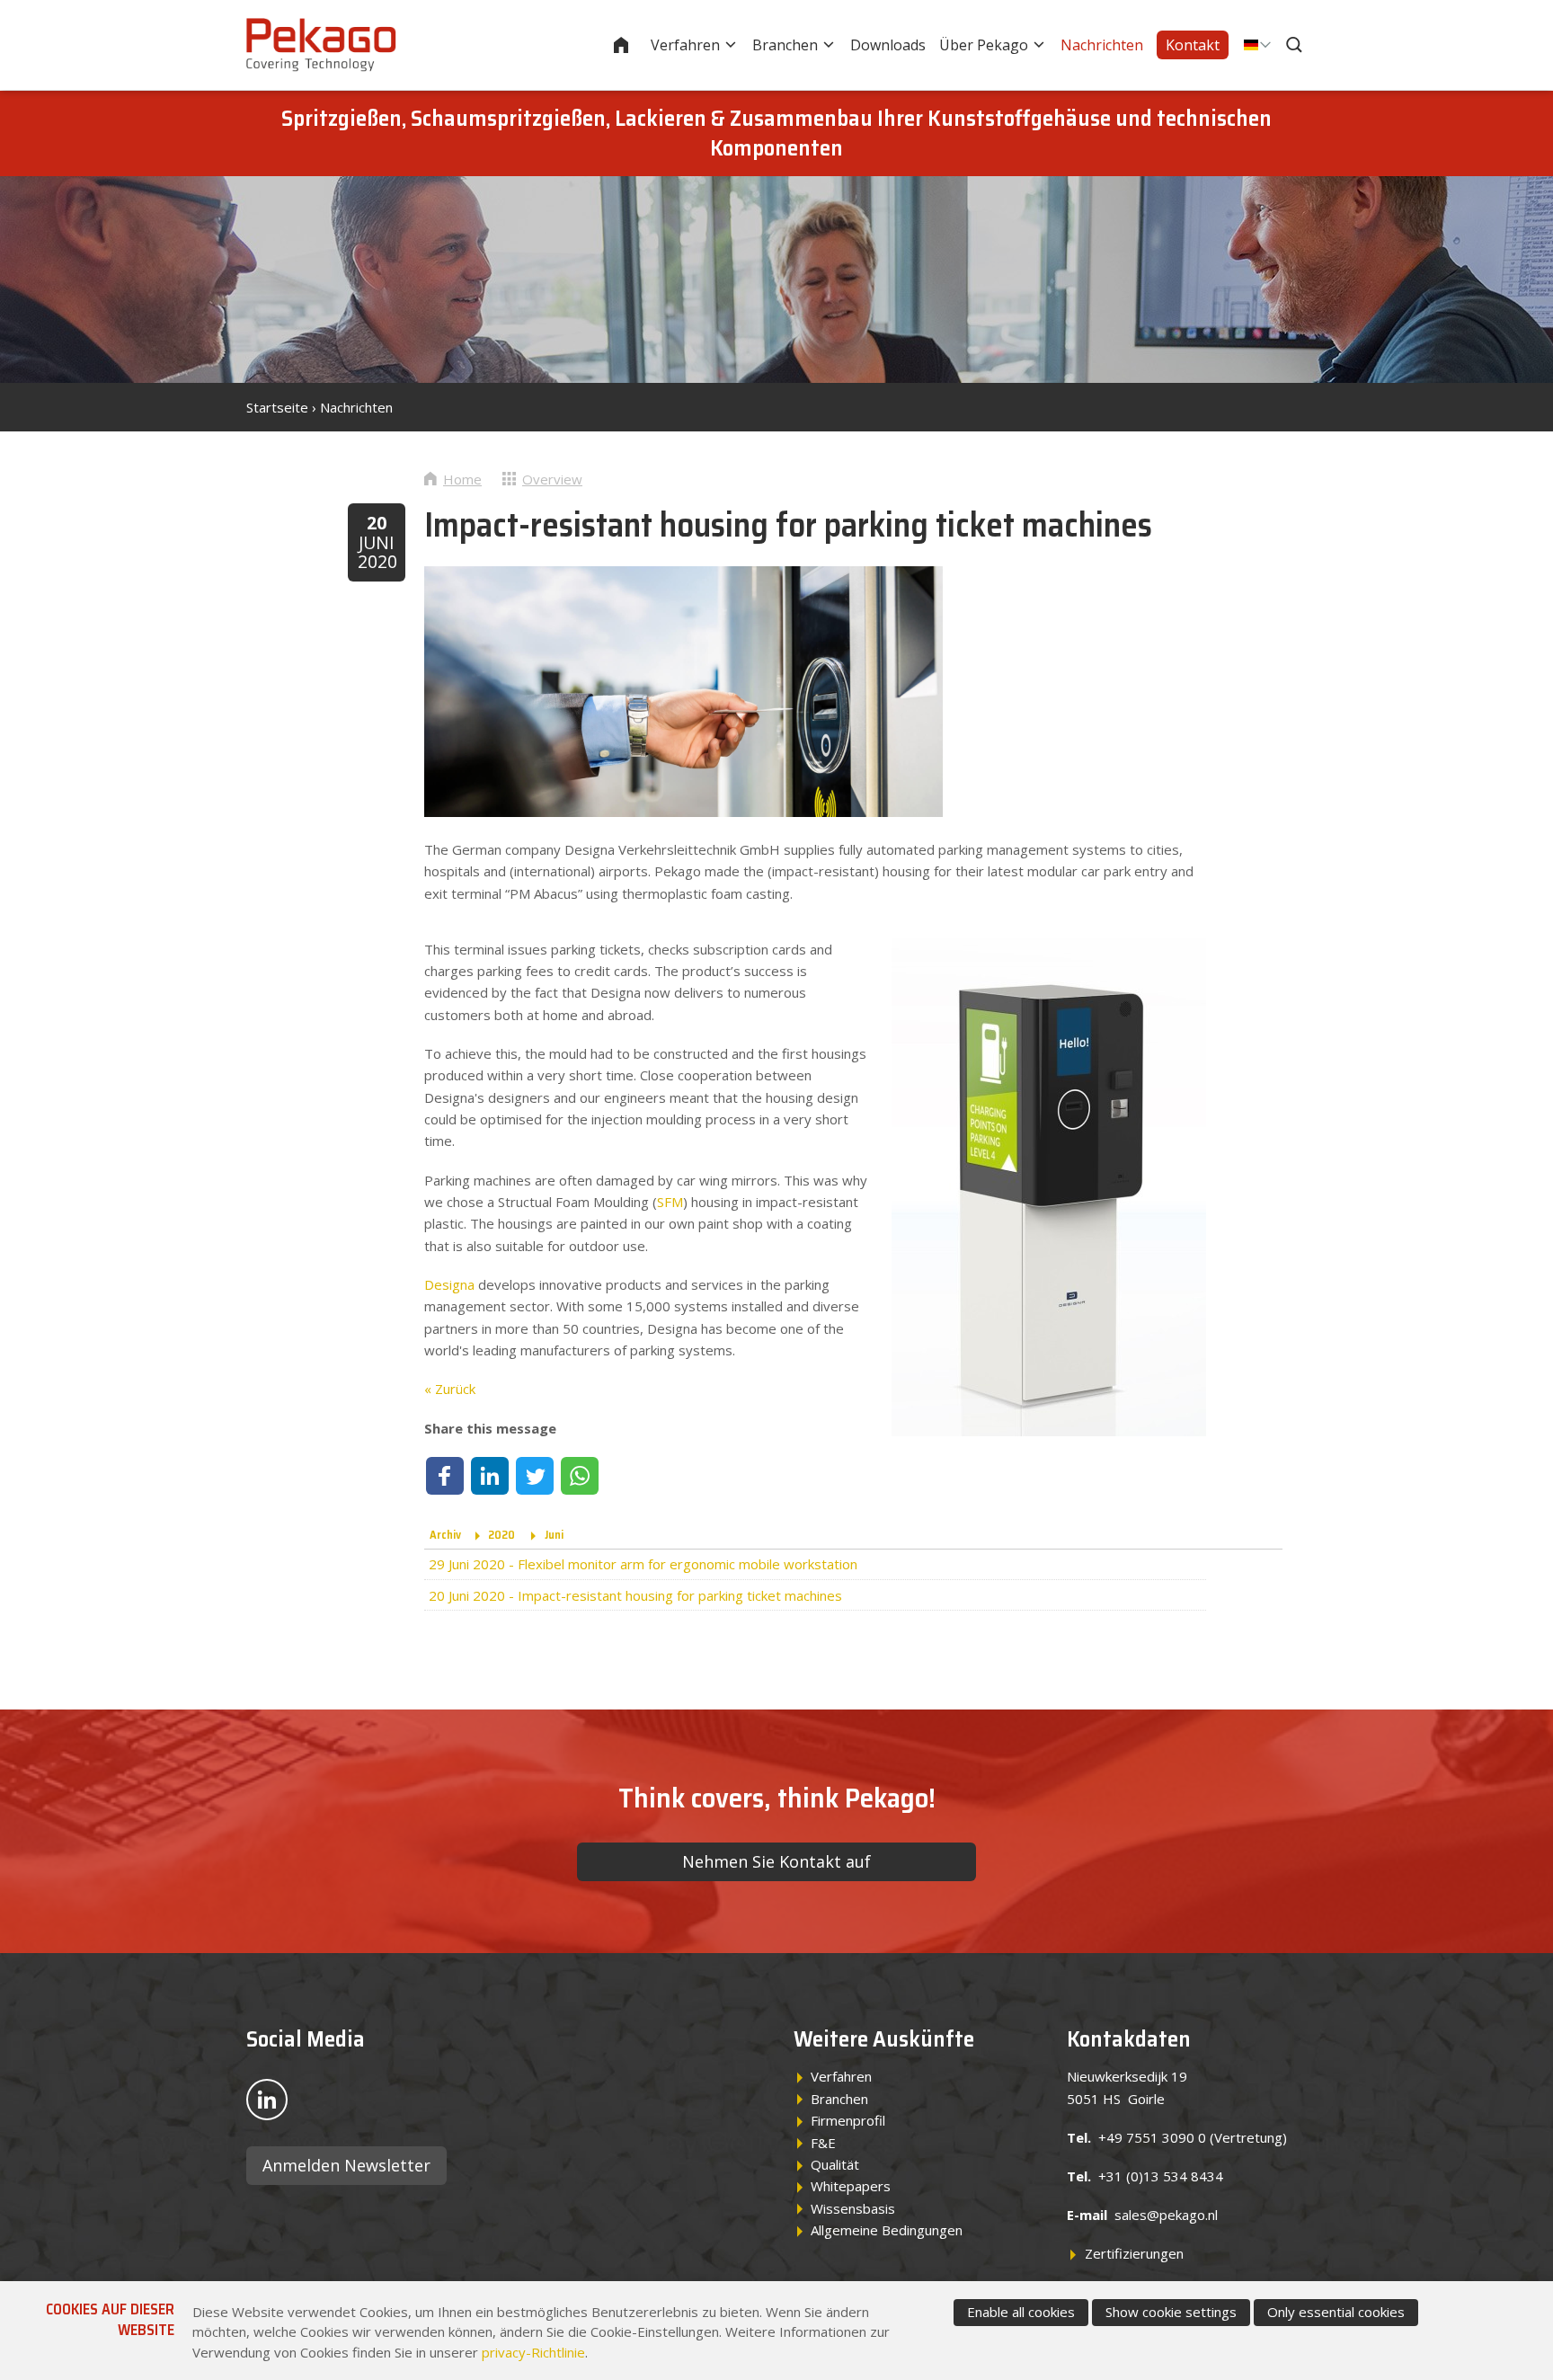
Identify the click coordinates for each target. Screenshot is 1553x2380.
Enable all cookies (1021, 2312)
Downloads (888, 45)
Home (462, 479)
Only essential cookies (1336, 2312)
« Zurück (450, 1389)
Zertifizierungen (1134, 2253)
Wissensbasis (853, 2208)
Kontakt (1193, 45)
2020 (501, 1535)
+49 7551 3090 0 (1152, 2137)
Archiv (445, 1535)
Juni (554, 1535)
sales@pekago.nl (1166, 2215)
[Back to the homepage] (321, 45)
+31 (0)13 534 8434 (1161, 2176)
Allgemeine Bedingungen (887, 2230)
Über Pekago (984, 45)
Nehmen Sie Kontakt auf (776, 1861)
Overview (552, 479)
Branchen (785, 45)
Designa (449, 1284)
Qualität (835, 2164)
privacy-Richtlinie (533, 2352)
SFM (670, 1202)
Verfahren (685, 45)
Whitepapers (851, 2186)
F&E (823, 2143)
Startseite (633, 45)
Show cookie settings (1171, 2312)
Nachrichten (1102, 45)
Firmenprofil (848, 2120)
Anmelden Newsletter (346, 2165)
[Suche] (1296, 45)
